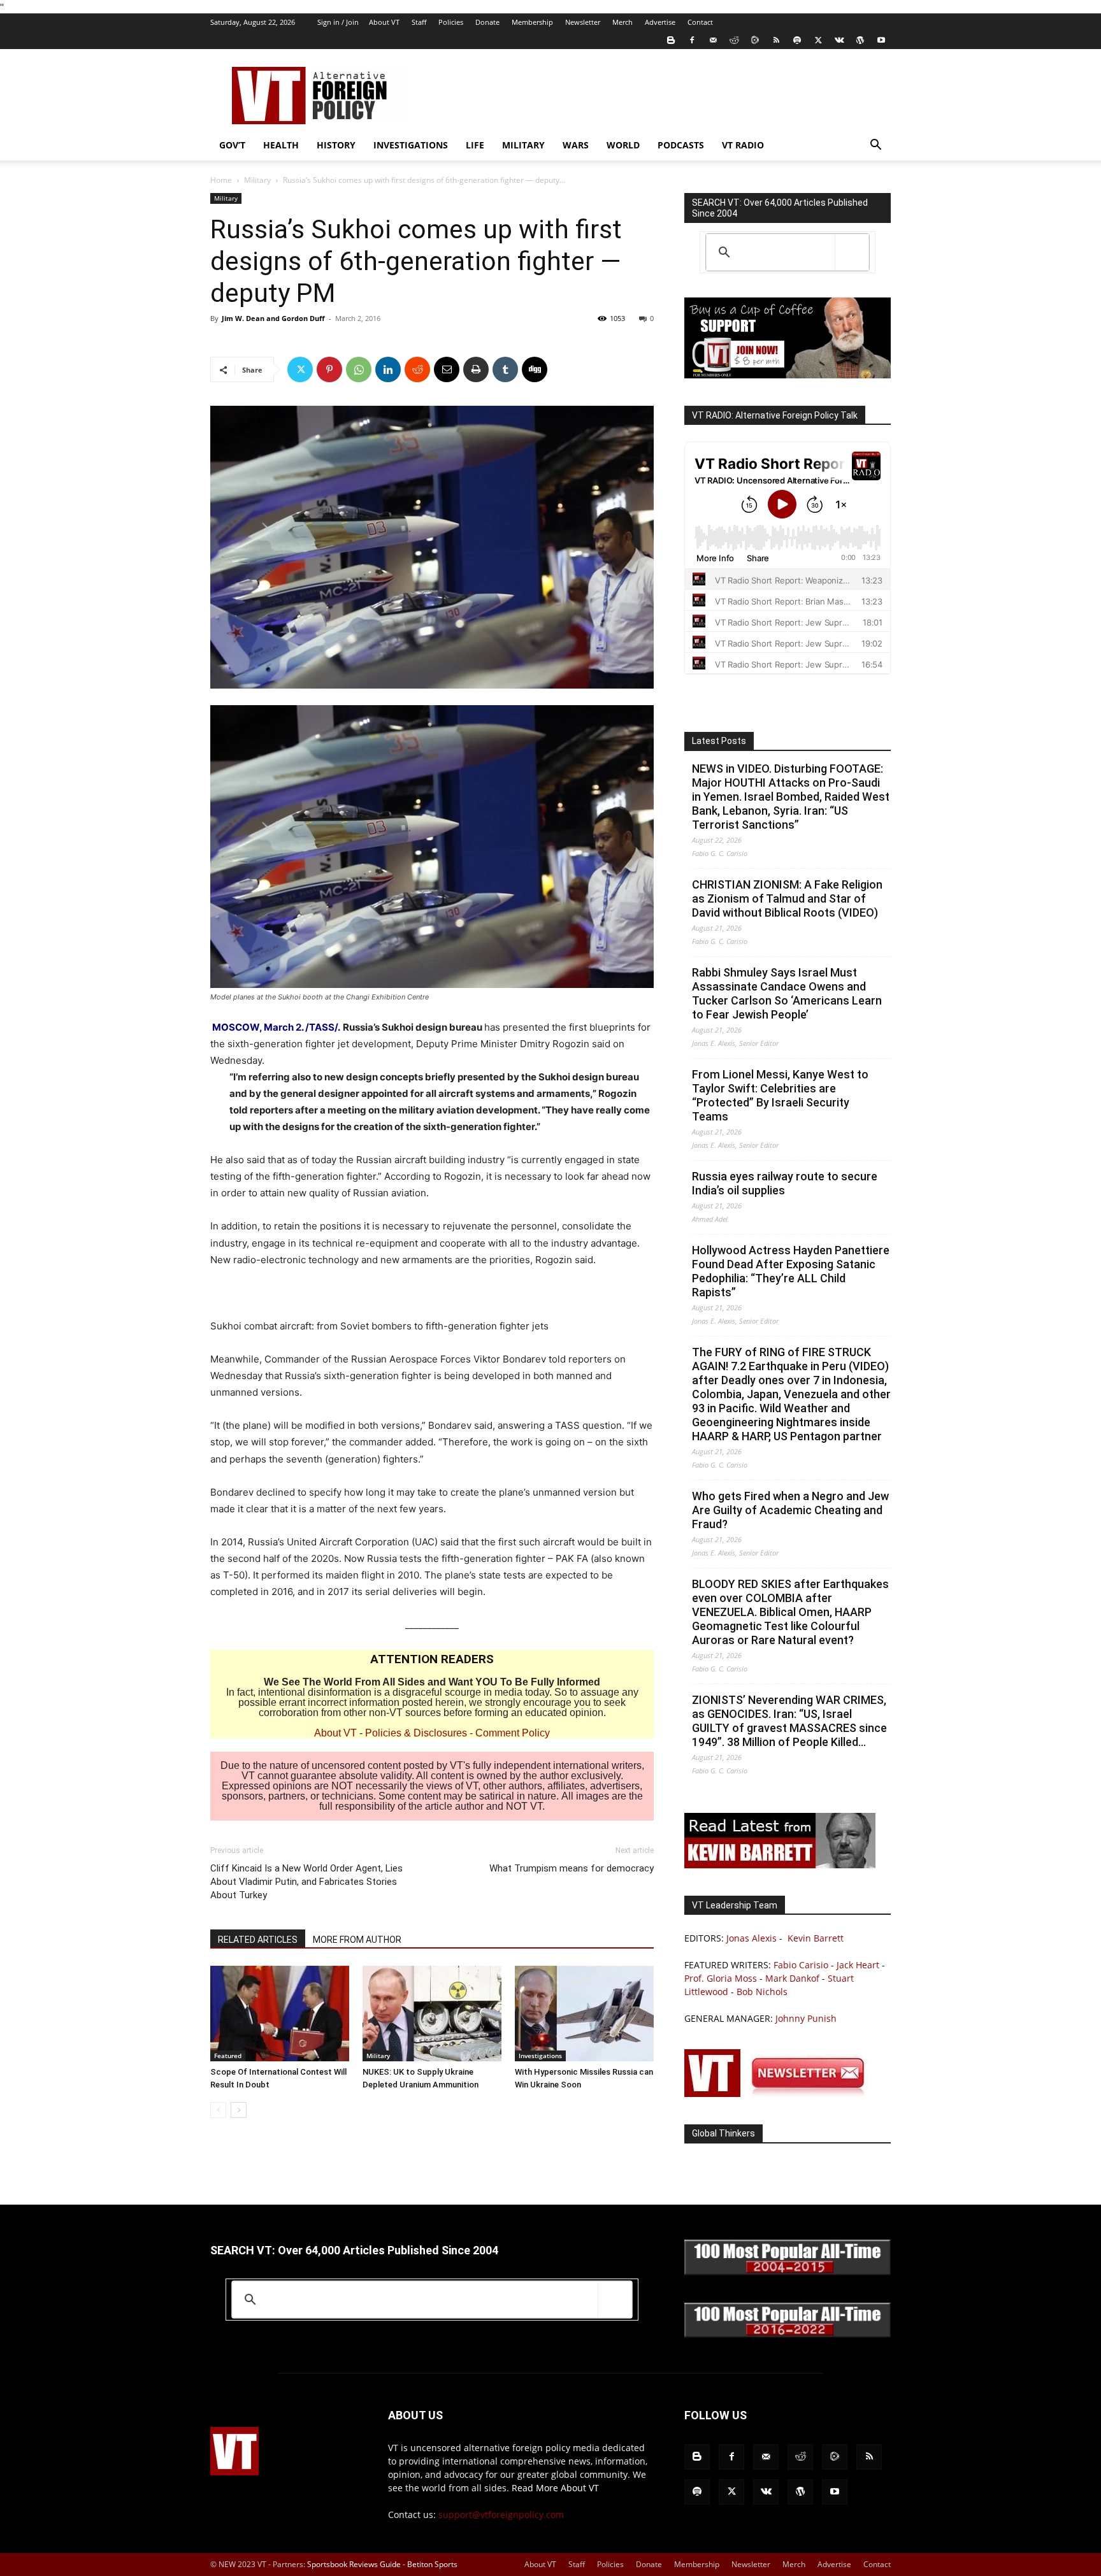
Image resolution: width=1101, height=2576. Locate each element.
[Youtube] (881, 40)
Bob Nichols (762, 1992)
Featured (228, 2056)
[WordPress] (860, 40)
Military (523, 145)
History (336, 145)
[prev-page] (218, 2110)
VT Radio (743, 145)
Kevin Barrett (816, 1938)
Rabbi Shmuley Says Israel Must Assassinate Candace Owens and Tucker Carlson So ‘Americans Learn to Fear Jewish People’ (787, 993)
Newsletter (583, 22)
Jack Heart (858, 1965)
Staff (419, 22)
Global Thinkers (723, 2133)
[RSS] (776, 40)
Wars (576, 145)
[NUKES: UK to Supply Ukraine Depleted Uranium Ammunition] (432, 2014)
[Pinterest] (329, 369)
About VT (384, 22)
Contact (700, 22)
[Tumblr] (505, 369)
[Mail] (713, 40)
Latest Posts (719, 741)
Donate (487, 22)
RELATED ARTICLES (258, 1940)
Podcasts (681, 145)
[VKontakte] (839, 40)
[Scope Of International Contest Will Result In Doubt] (280, 2014)
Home (221, 180)
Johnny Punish (806, 2018)
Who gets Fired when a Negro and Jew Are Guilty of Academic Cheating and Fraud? (790, 1510)
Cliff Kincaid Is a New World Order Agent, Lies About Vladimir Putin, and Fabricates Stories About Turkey (306, 1882)
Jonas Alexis (752, 1938)
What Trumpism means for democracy (572, 1868)
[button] (875, 146)
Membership (532, 22)
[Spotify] (797, 40)
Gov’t (232, 145)
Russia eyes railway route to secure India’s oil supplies (785, 1183)
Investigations (411, 145)
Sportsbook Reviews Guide (354, 2564)
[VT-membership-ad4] (788, 375)
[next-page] (239, 2110)
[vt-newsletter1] (780, 2093)
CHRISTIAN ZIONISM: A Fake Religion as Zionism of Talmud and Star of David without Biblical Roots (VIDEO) (787, 898)
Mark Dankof (792, 1978)
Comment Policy (513, 1733)
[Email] (447, 369)
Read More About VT (555, 2488)
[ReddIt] (417, 369)
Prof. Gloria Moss (721, 1978)
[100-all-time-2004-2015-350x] (788, 2272)
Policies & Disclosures (416, 1733)
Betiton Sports (432, 2564)
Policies (451, 22)
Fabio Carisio (801, 1965)
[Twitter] (818, 40)
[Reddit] (734, 40)
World (623, 145)
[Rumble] (755, 40)
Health (281, 145)
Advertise (660, 22)
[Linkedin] (388, 369)
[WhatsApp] (359, 369)
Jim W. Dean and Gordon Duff (273, 318)
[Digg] (535, 369)
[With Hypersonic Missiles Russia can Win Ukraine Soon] (584, 2014)
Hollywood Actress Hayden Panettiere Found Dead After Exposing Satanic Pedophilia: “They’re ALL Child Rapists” (791, 1271)
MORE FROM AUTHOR (357, 1940)
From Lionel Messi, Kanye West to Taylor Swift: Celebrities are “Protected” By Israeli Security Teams (780, 1095)
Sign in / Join (338, 22)
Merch (622, 22)
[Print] (476, 369)
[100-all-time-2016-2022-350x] (788, 2334)
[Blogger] (671, 40)
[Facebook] (692, 40)
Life (475, 145)
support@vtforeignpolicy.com (501, 2515)
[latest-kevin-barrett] (780, 1865)
